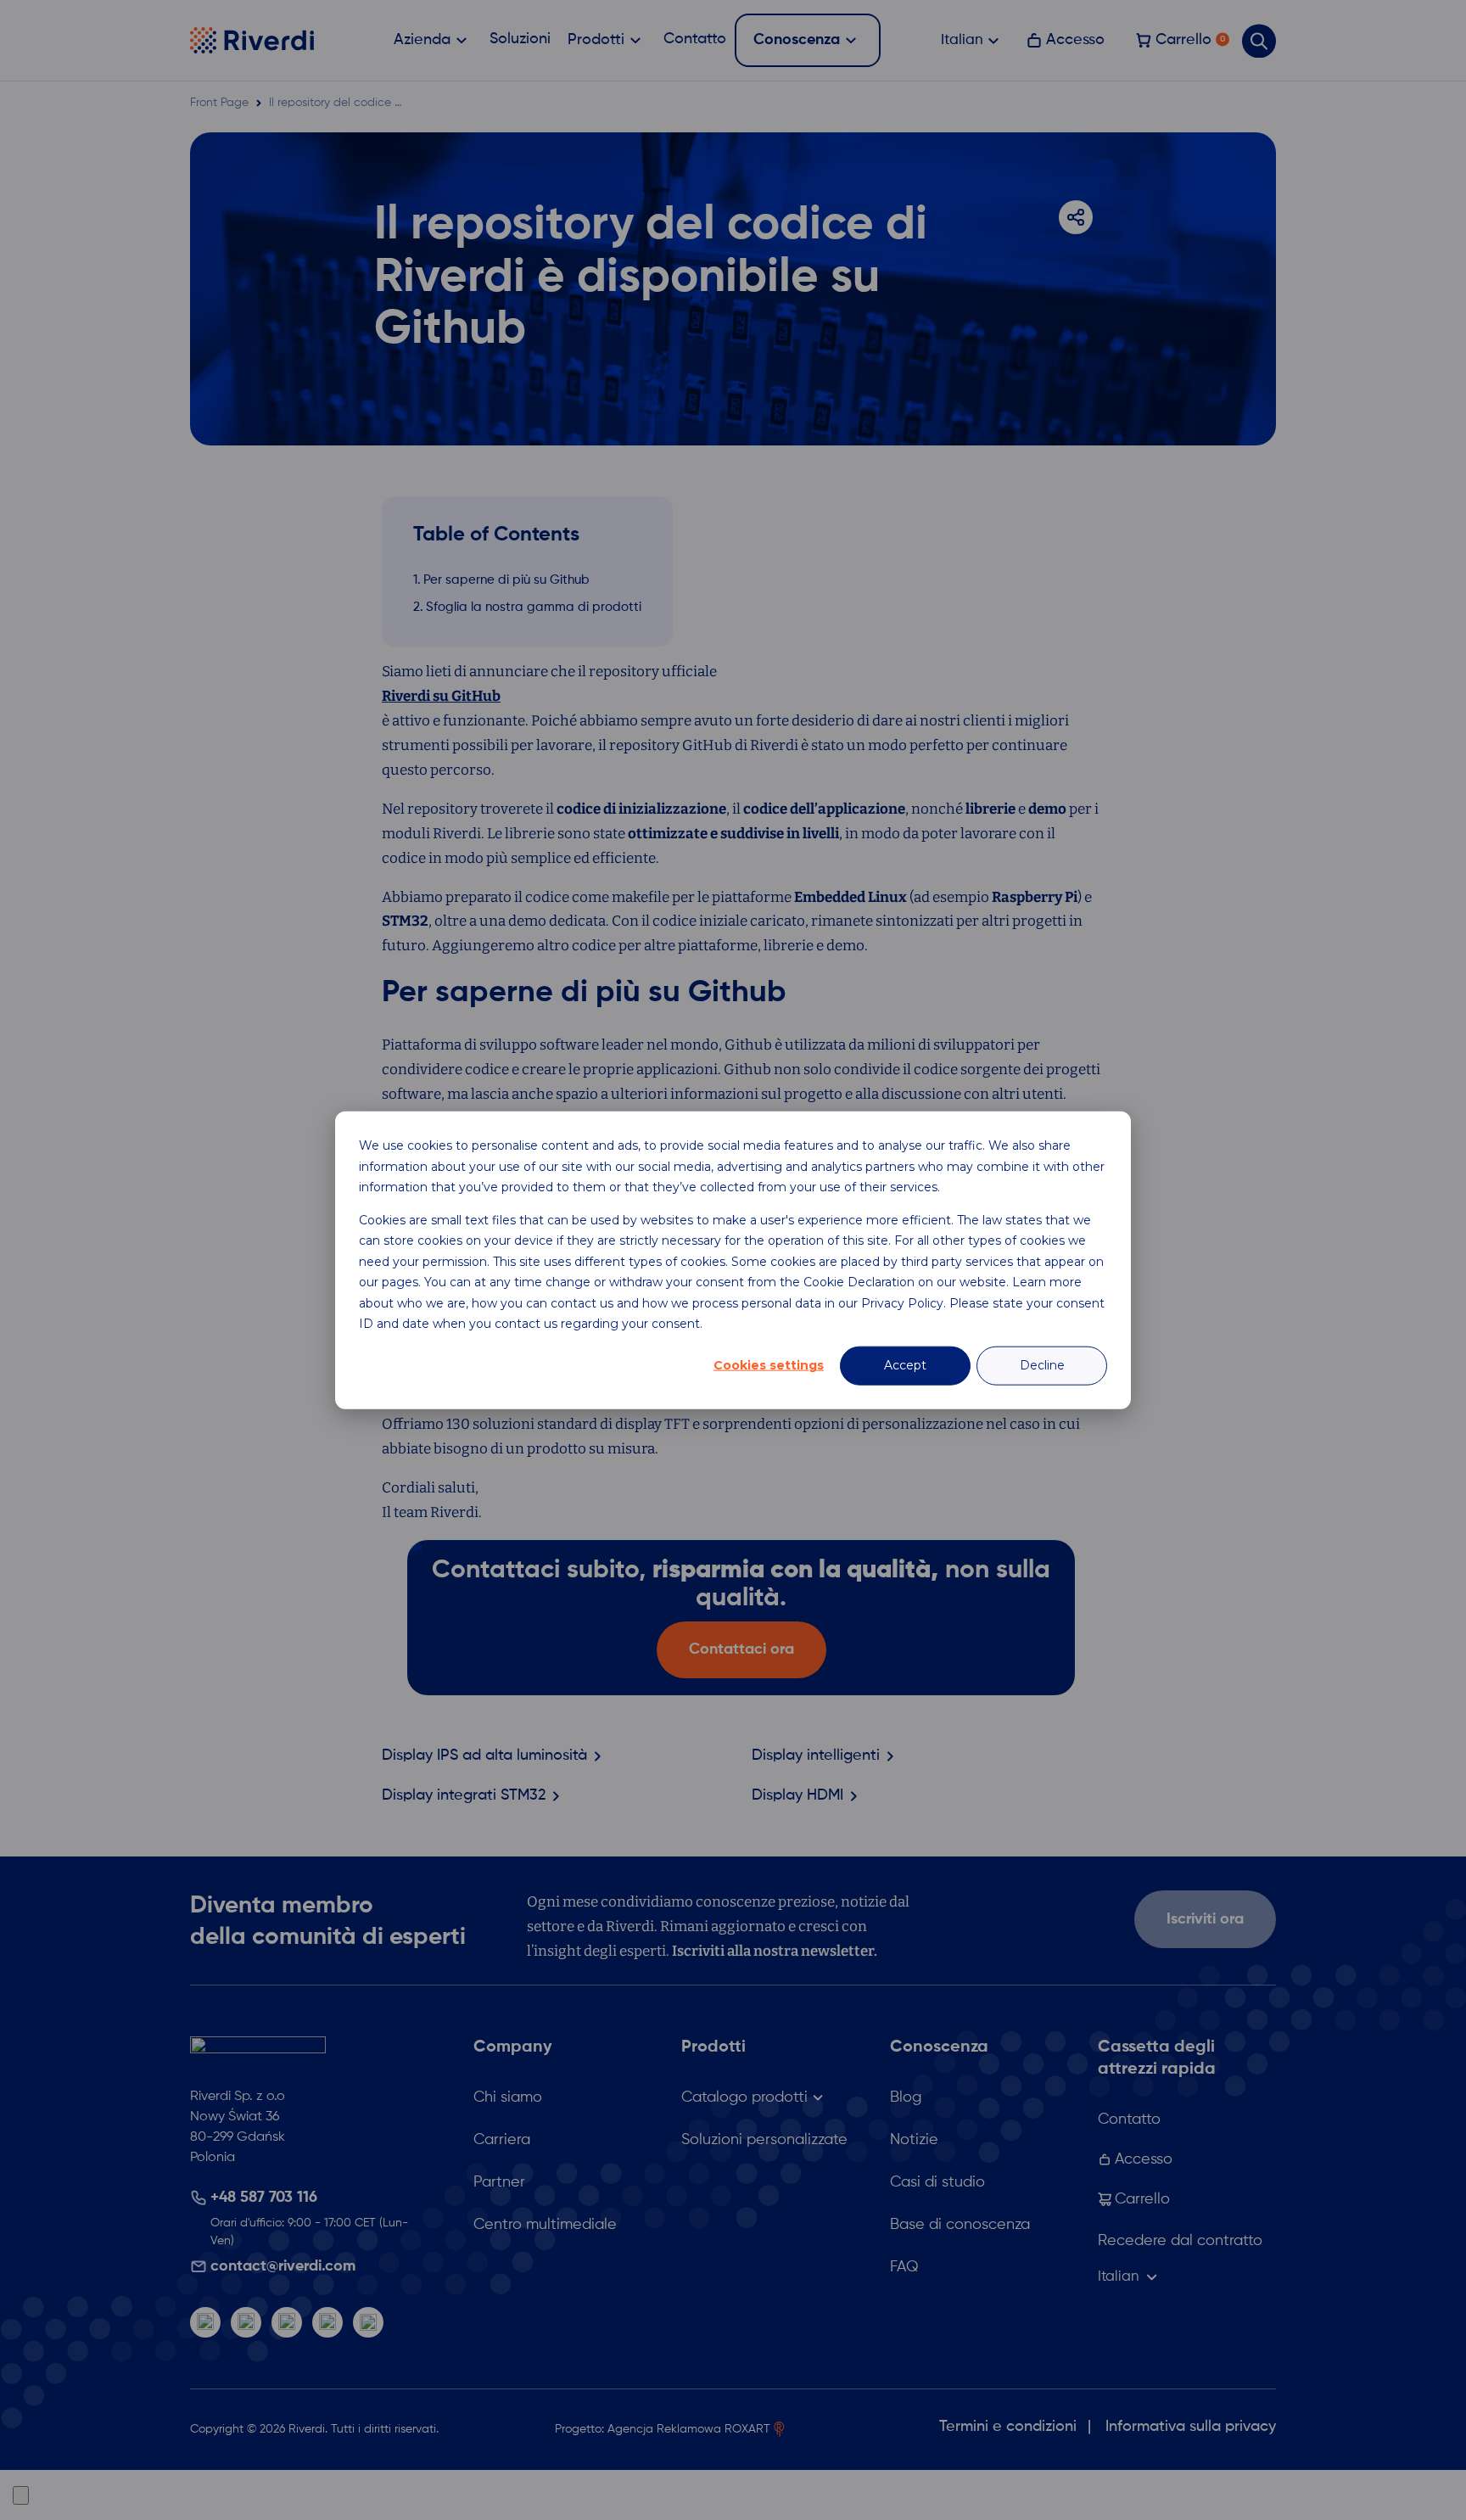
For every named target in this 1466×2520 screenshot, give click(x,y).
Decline (1042, 1365)
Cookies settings (769, 1365)
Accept (905, 1365)
